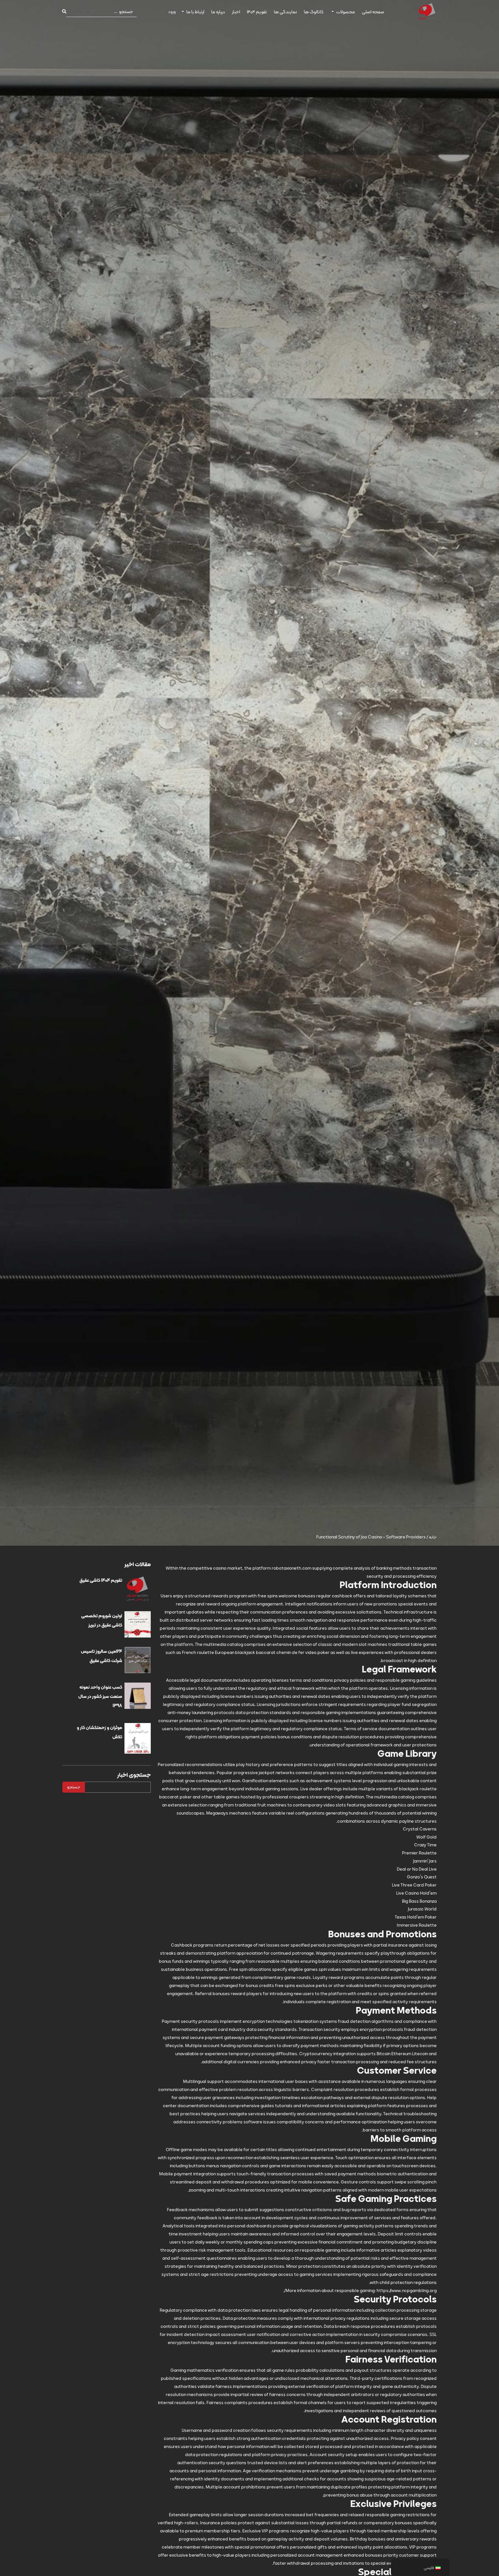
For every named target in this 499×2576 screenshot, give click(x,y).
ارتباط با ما (195, 12)
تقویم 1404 (257, 12)
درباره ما (218, 12)
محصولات (346, 12)
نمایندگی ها (285, 12)
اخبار (236, 12)
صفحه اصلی (373, 12)
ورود (172, 12)
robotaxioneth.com (292, 1568)
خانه (433, 1537)
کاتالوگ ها (314, 12)
